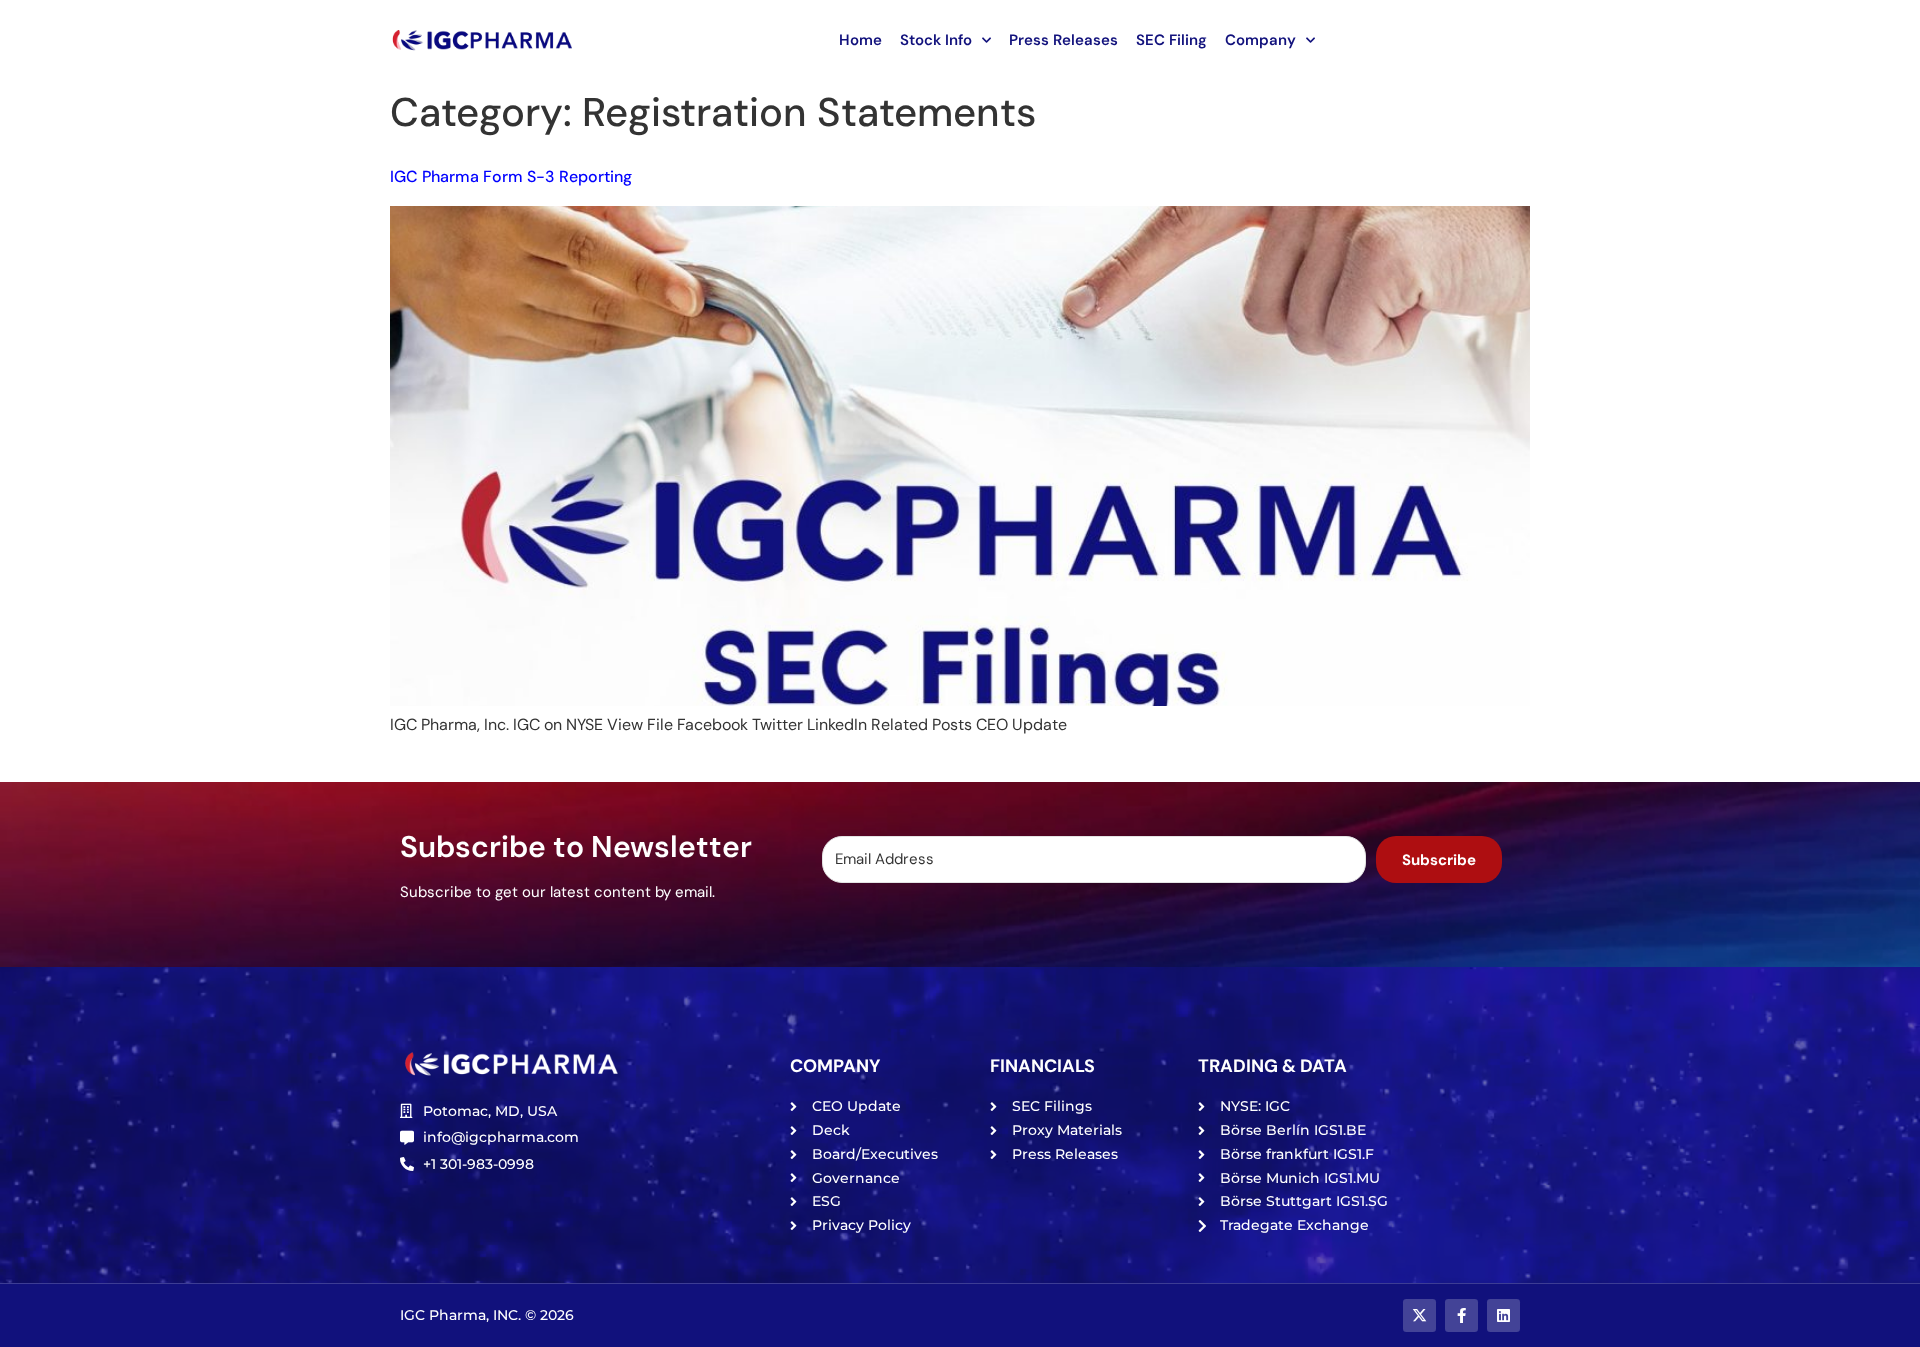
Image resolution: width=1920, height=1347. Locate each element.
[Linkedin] (1503, 1315)
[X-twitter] (1419, 1315)
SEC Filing (1171, 40)
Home (860, 40)
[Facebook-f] (1461, 1315)
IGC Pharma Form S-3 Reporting (511, 176)
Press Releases (1063, 40)
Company (1260, 40)
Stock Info (936, 40)
